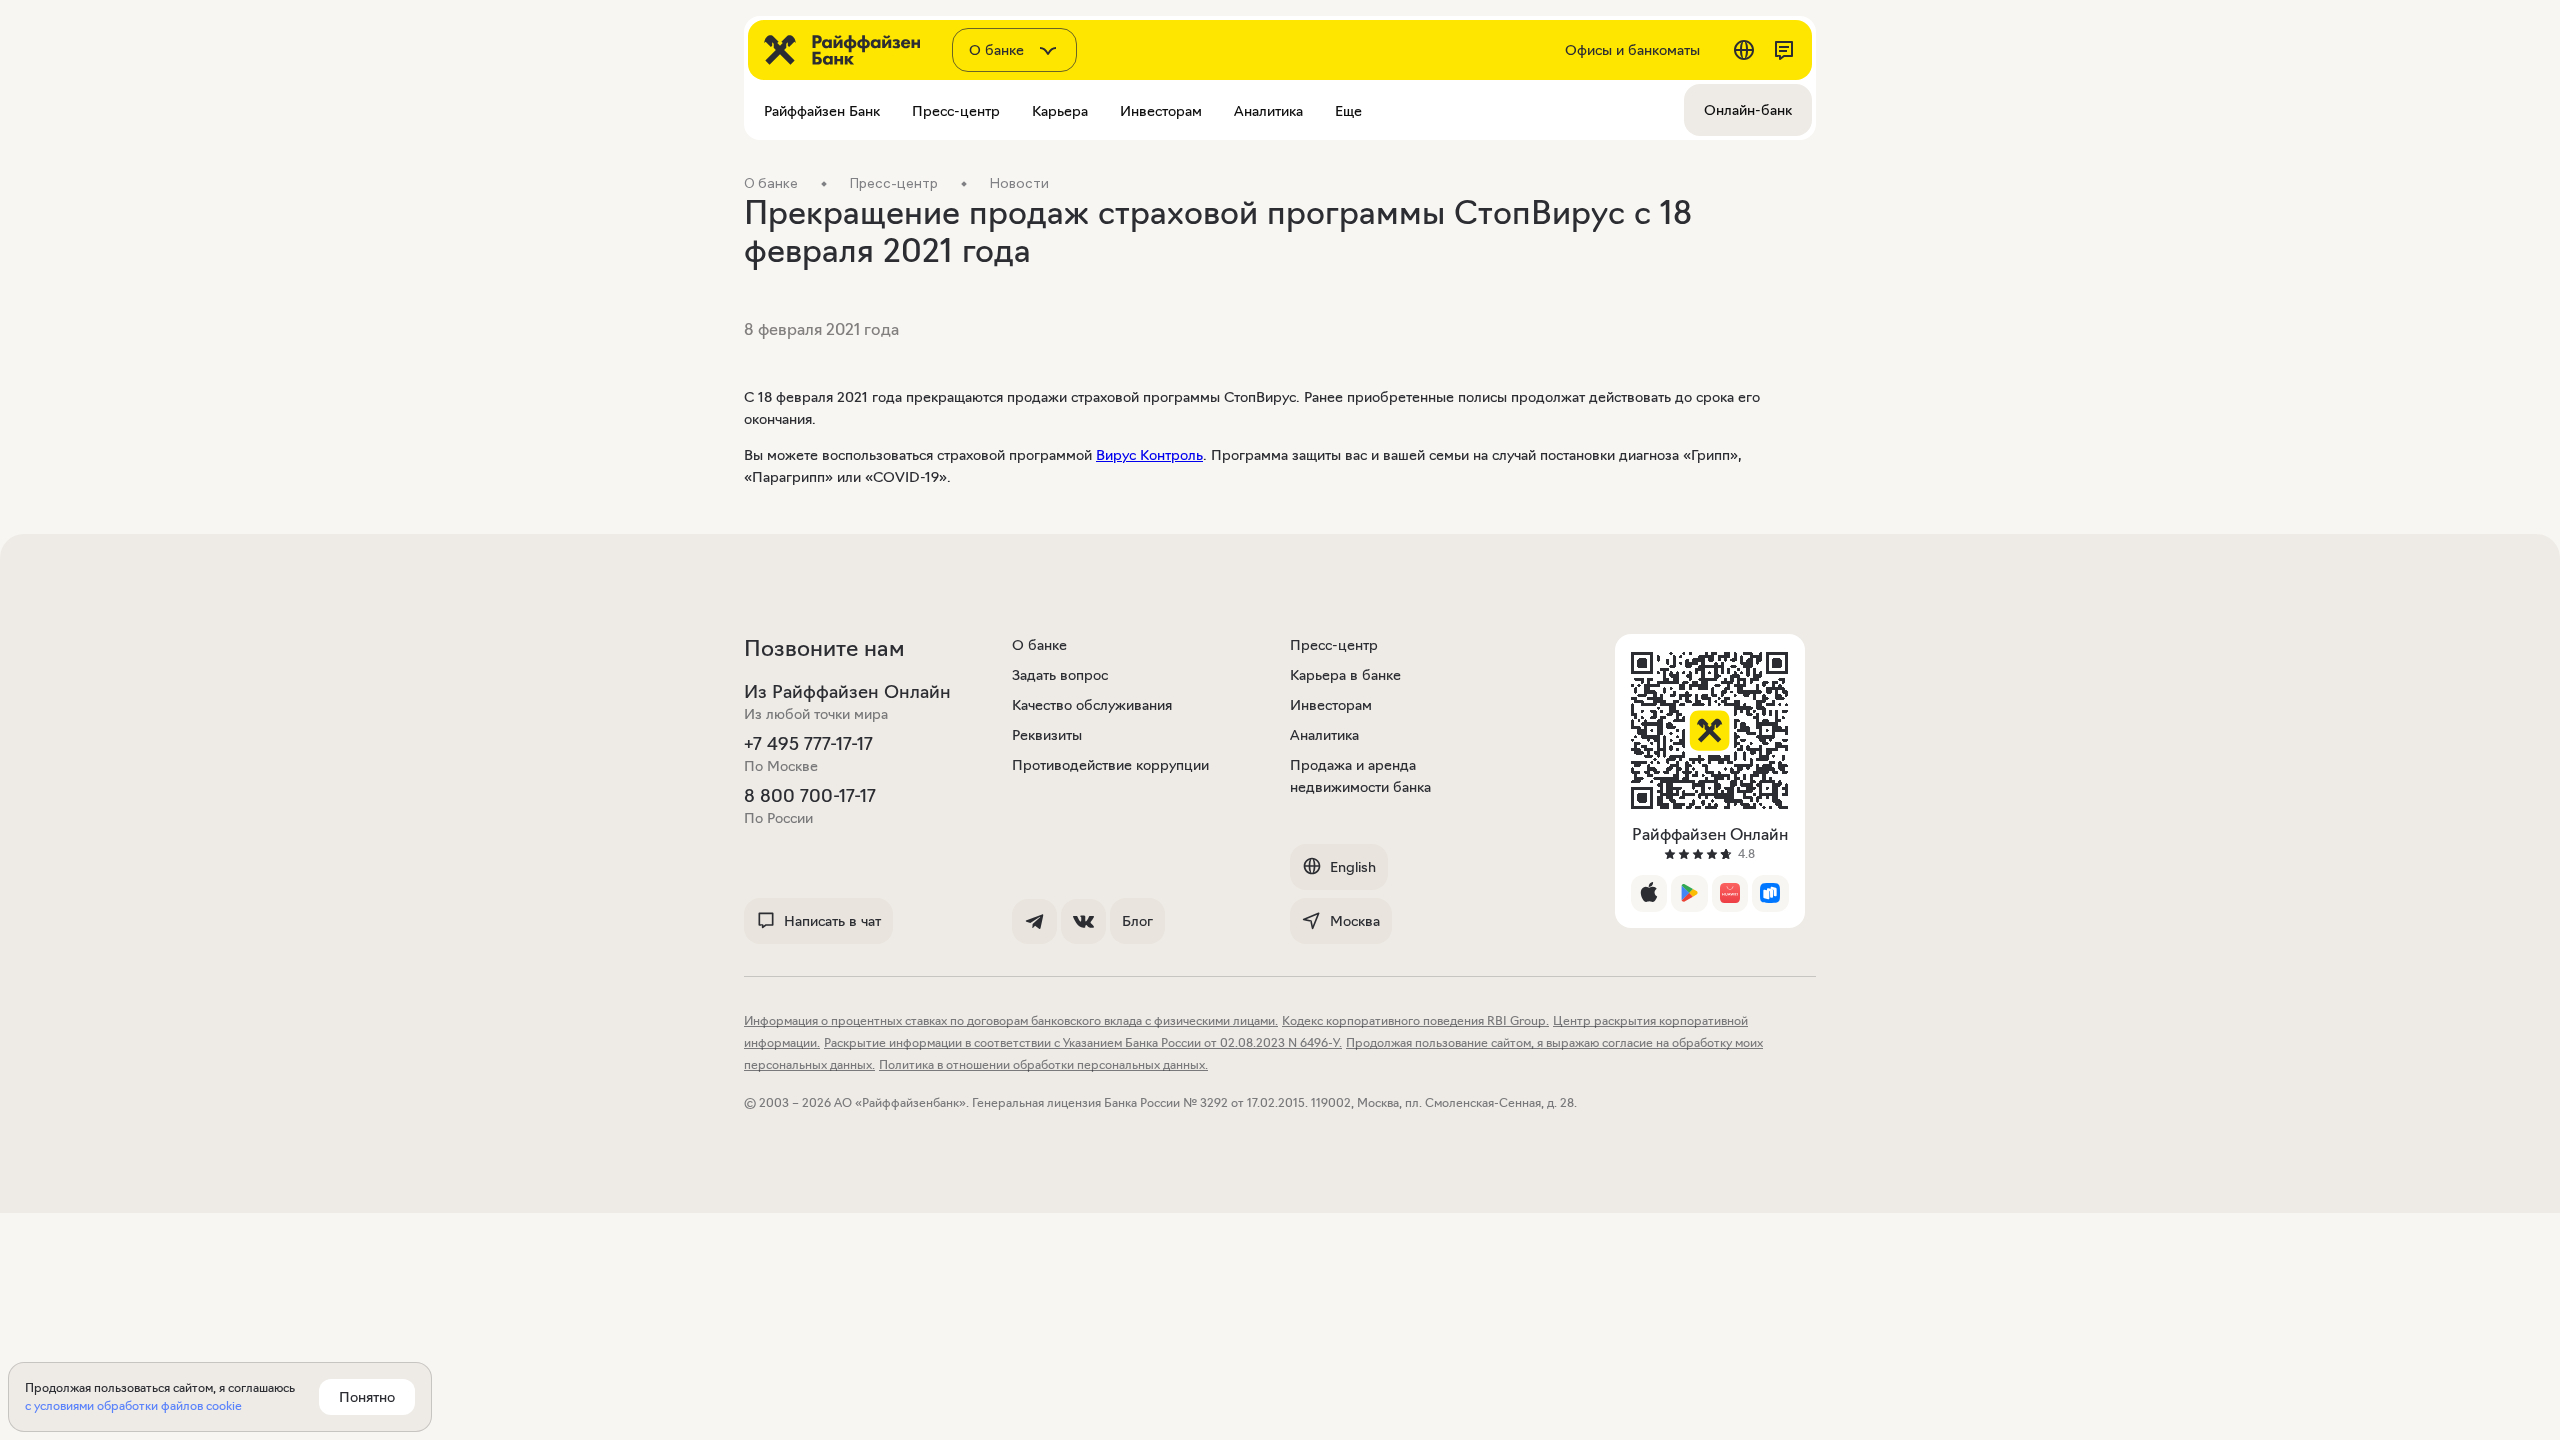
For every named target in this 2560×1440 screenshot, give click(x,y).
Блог (1137, 921)
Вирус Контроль (1149, 455)
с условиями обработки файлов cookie (133, 1405)
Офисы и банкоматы (1632, 50)
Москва (1355, 921)
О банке (1039, 645)
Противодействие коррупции (1110, 765)
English (1353, 867)
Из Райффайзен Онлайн (847, 692)
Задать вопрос (1060, 675)
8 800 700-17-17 (810, 796)
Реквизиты (1047, 735)
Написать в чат (832, 921)
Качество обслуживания (1092, 705)
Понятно (367, 1397)
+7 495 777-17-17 (808, 744)
